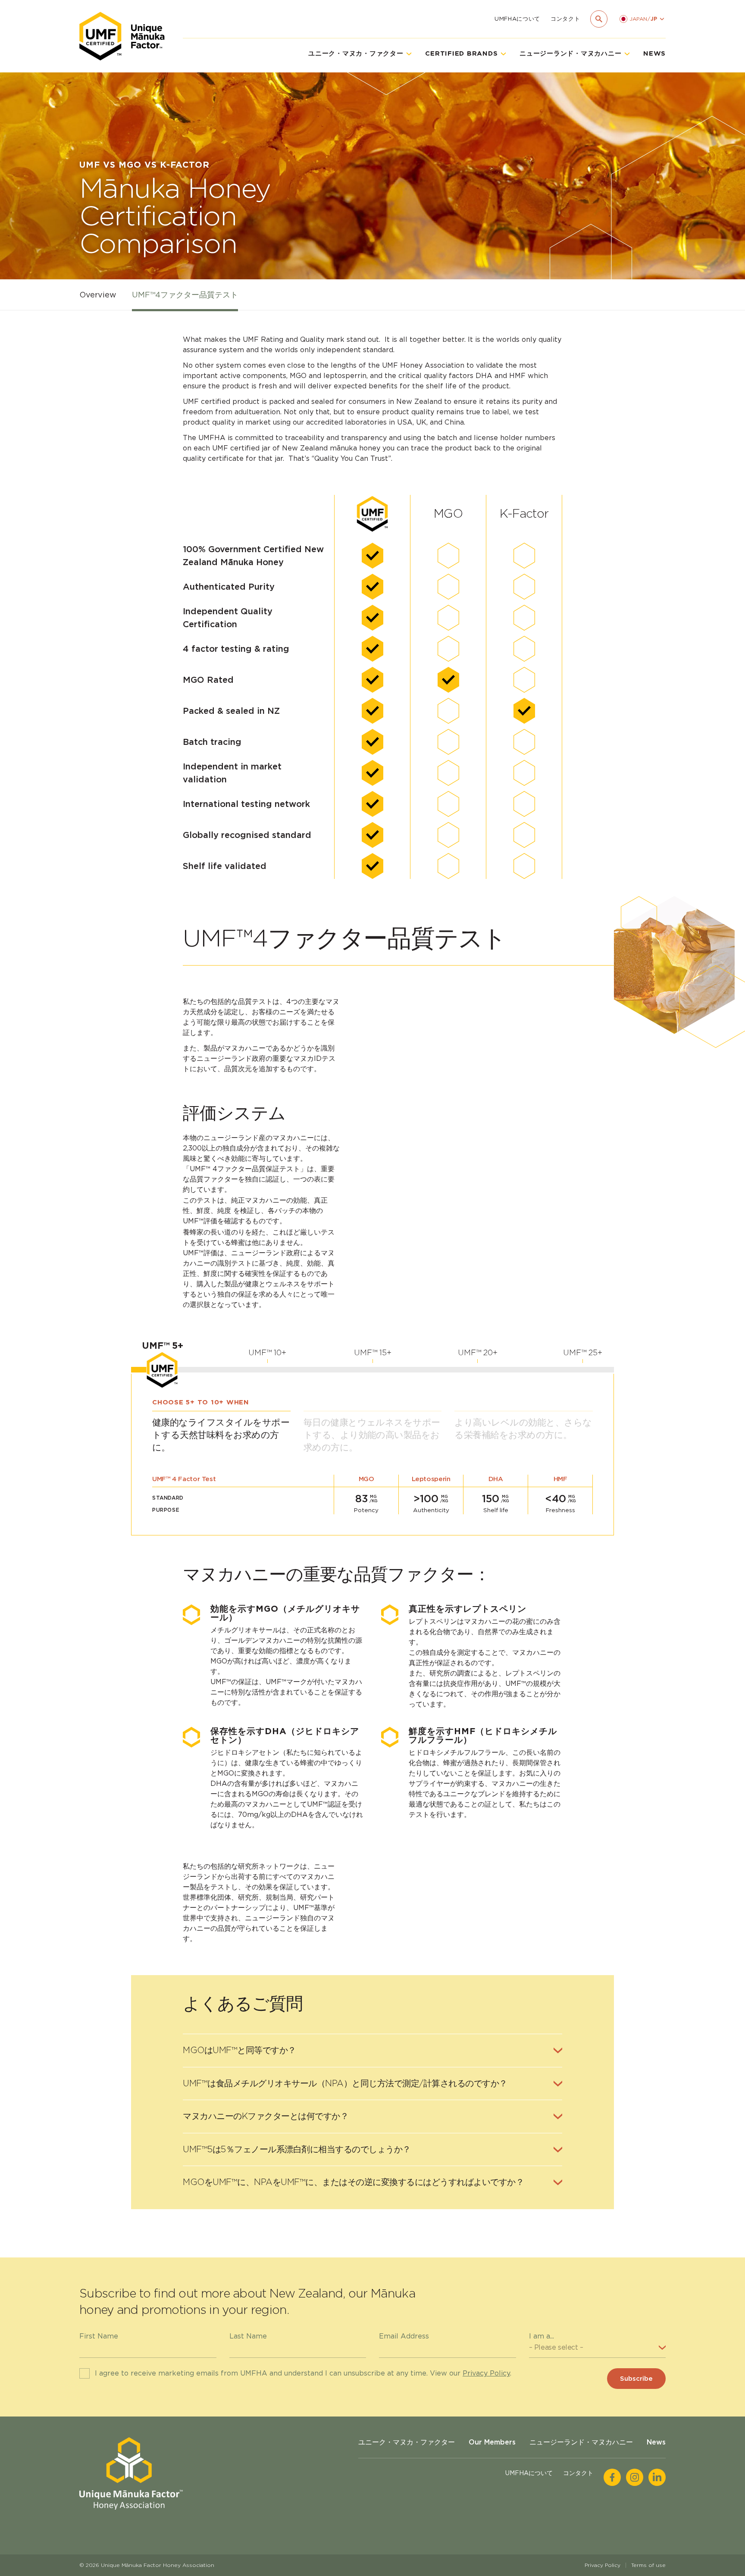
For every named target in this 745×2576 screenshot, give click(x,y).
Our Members (492, 2442)
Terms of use (648, 2565)
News (654, 53)
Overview (98, 295)
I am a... (542, 2336)
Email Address (404, 2336)
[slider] (162, 1369)
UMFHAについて (517, 19)
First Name (99, 2336)
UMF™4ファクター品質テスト (185, 295)
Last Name (248, 2336)
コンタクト (565, 19)
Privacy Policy (486, 2373)
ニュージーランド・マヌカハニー (581, 2442)
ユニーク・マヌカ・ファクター (407, 2442)
